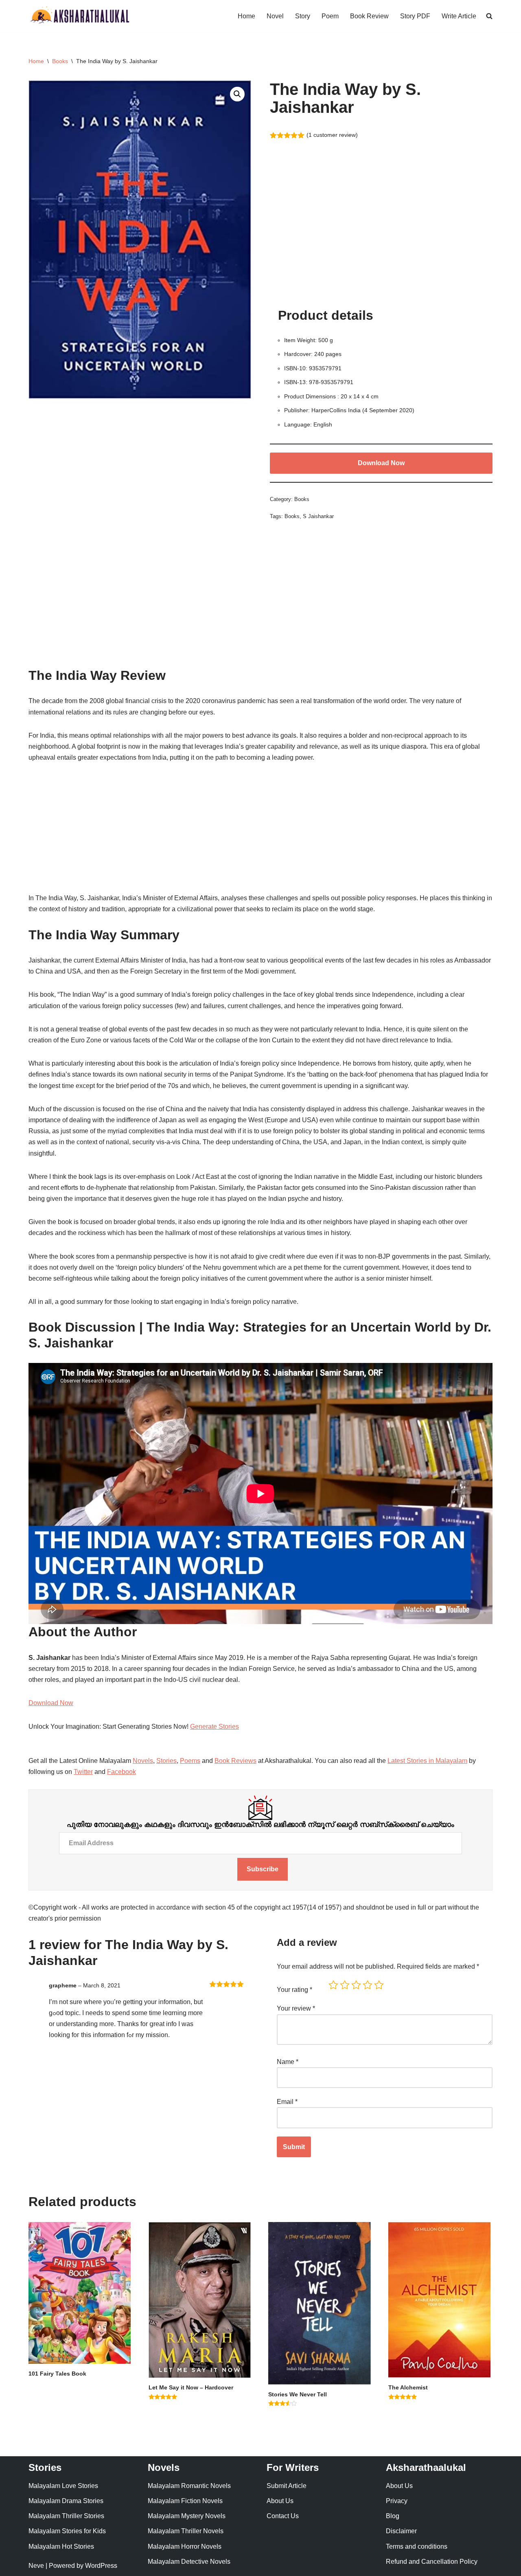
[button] (237, 94)
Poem (330, 16)
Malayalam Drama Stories (66, 2501)
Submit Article (287, 2486)
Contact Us (283, 2516)
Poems (190, 1761)
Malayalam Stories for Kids (67, 2531)
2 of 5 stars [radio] (345, 1985)
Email (287, 2102)
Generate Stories (215, 1726)
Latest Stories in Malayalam (427, 1761)
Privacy (397, 2501)
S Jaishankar (318, 516)
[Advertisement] (381, 231)
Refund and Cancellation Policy (432, 2562)
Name (288, 2062)
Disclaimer (401, 2531)
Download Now (381, 463)
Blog (393, 2516)
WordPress (101, 2566)
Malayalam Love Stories (63, 2486)
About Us (280, 2501)
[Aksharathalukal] (79, 16)
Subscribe (263, 1869)
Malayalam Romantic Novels (189, 2486)
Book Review (369, 16)
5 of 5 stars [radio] (379, 1985)
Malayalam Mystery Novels (187, 2516)
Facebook (121, 1772)
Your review (296, 2008)
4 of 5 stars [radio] (368, 1985)
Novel (275, 16)
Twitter (83, 1772)
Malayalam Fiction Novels (185, 2501)
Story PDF (415, 16)
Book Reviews (235, 1761)
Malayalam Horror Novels (185, 2546)
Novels (143, 1761)
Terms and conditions (417, 2546)
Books (60, 61)
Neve (36, 2566)
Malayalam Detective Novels (189, 2562)
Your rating (294, 1990)
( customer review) (332, 135)
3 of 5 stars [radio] (356, 1985)
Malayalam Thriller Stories (66, 2516)
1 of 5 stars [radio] (333, 1985)
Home (246, 16)
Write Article (459, 16)
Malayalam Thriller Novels (186, 2531)
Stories (166, 1761)
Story (303, 16)
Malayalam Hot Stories (61, 2546)
